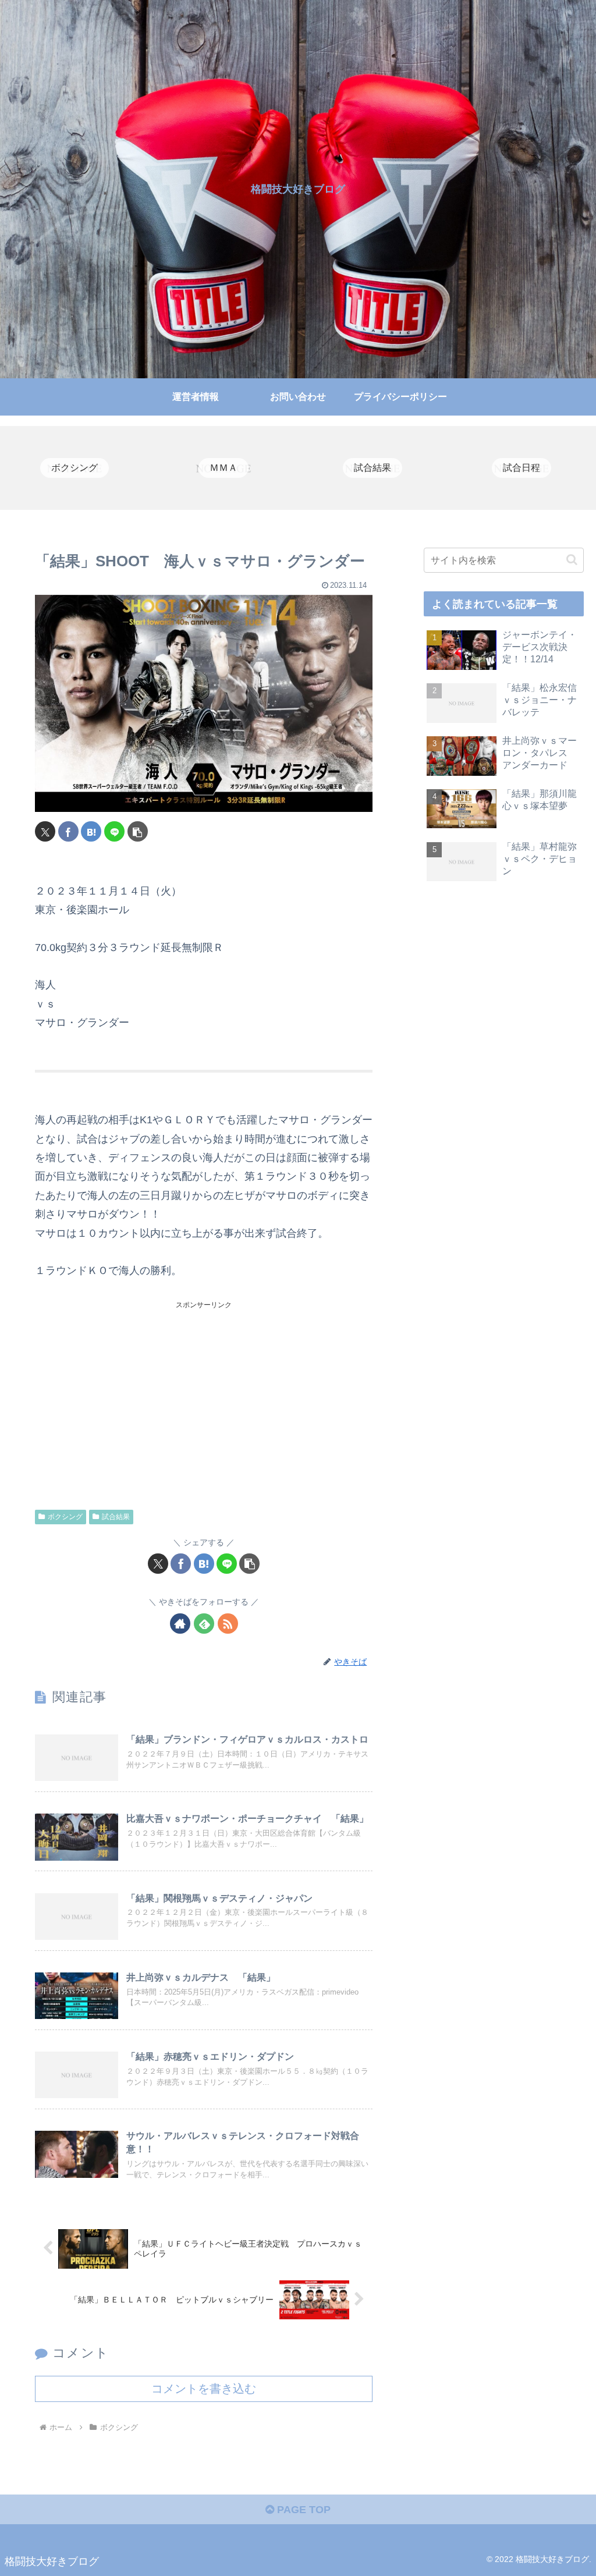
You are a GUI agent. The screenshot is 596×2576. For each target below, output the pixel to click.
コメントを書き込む (204, 2389)
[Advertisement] (204, 1393)
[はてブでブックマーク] (91, 831)
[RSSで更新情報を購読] (228, 1624)
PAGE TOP (302, 2510)
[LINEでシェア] (114, 831)
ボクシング (65, 1517)
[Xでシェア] (45, 831)
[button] (138, 831)
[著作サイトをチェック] (180, 1624)
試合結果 (116, 1517)
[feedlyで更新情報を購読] (204, 1624)
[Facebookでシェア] (68, 831)
